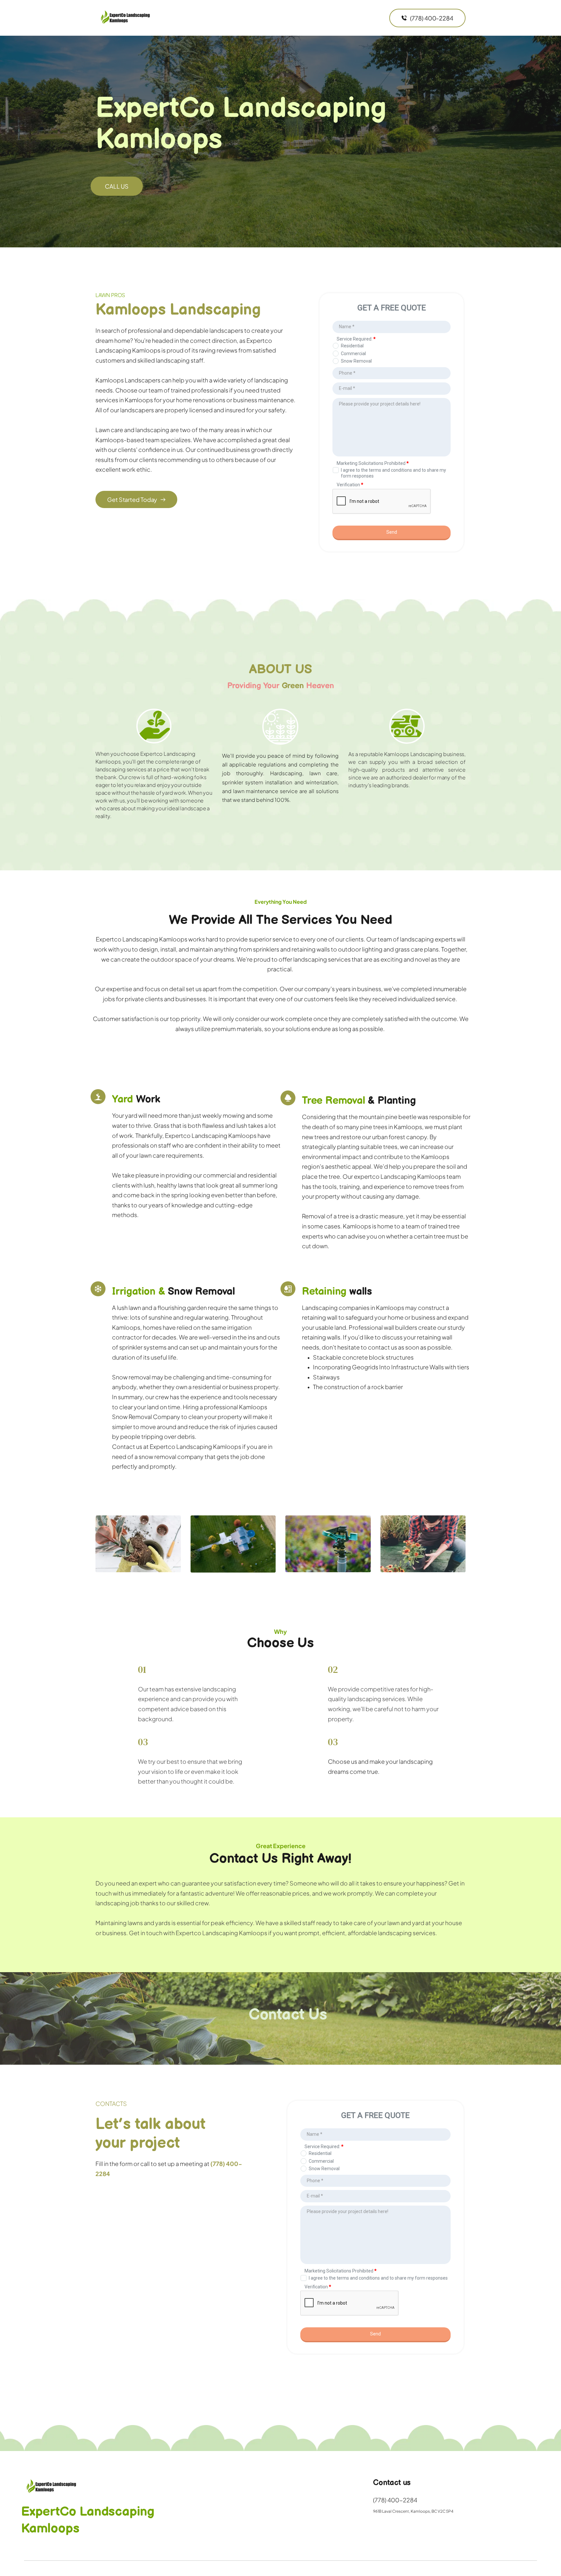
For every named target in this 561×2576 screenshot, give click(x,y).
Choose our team (139, 390)
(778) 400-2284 (395, 2500)
